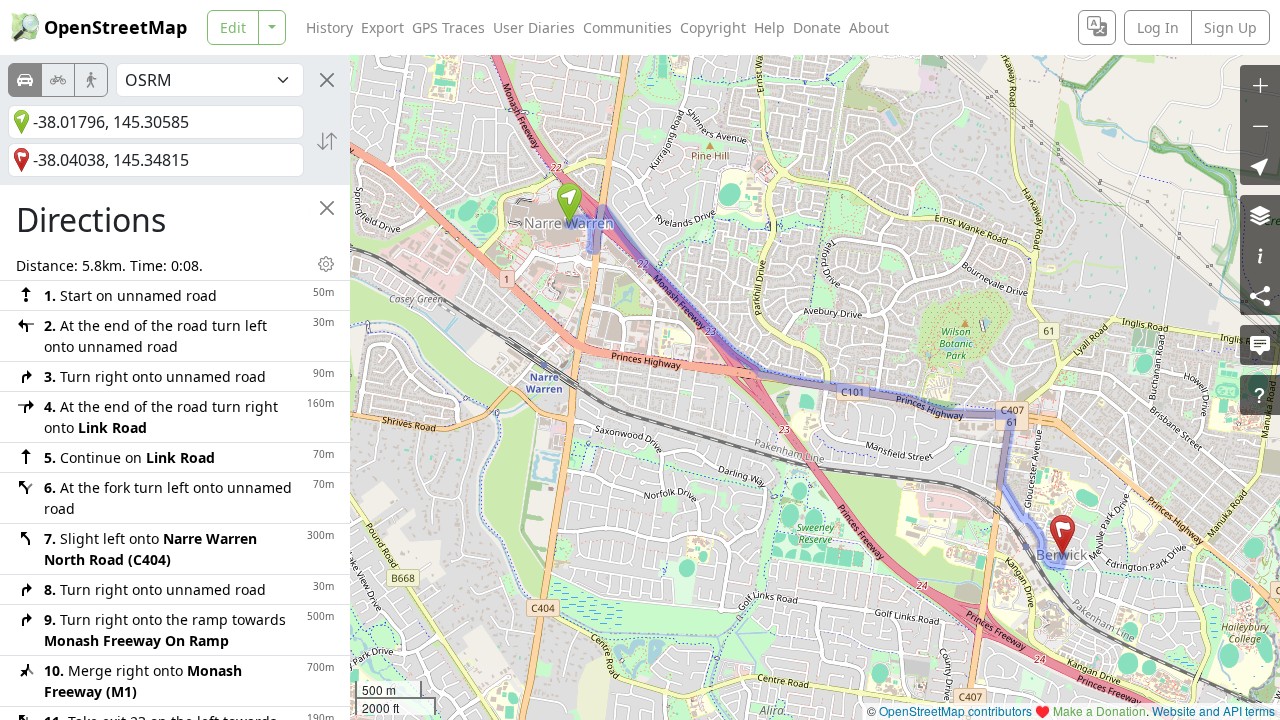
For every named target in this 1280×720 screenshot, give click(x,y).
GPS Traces (448, 27)
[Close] (327, 80)
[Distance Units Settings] (326, 264)
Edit (233, 27)
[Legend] (1260, 255)
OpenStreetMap (115, 27)
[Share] (1260, 295)
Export (382, 27)
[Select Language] (1097, 27)
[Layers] (1260, 215)
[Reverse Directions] (327, 141)
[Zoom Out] (1260, 125)
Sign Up (1230, 27)
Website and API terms (1213, 710)
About (869, 27)
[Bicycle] (58, 80)
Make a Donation (1099, 710)
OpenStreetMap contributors (955, 710)
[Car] (25, 80)
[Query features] (1260, 395)
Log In (1158, 27)
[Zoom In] (1260, 85)
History (329, 27)
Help (769, 27)
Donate (817, 27)
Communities (627, 27)
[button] (569, 203)
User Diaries (534, 27)
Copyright (713, 27)
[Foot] (91, 80)
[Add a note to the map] (1260, 345)
